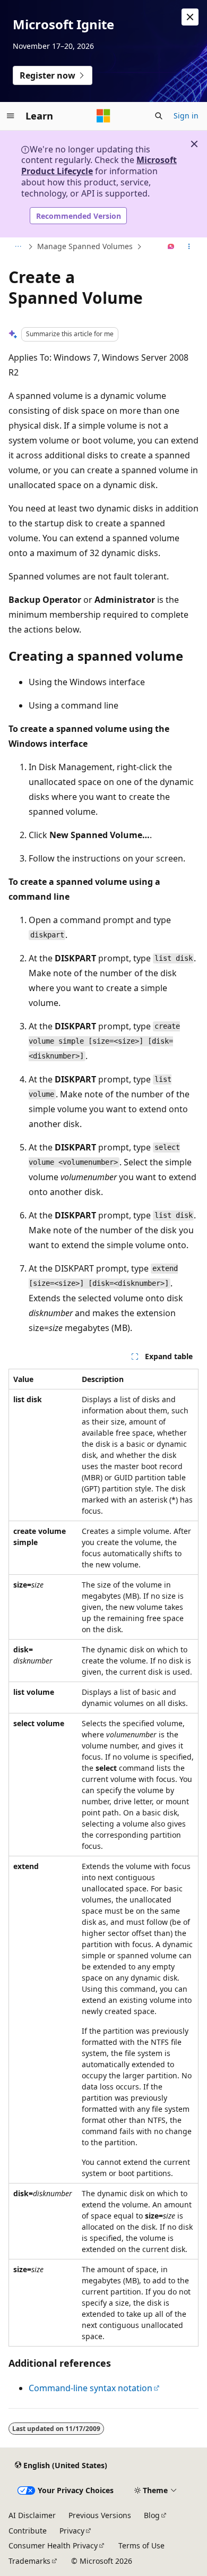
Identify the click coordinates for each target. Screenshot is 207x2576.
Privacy (72, 2531)
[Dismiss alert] (190, 17)
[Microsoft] (103, 116)
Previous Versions (100, 2515)
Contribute (28, 2531)
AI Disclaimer (32, 2515)
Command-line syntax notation (90, 2388)
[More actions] (189, 247)
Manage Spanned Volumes (85, 246)
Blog (152, 2515)
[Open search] (159, 116)
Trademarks (29, 2561)
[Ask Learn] (171, 247)
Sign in (186, 116)
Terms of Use (141, 2545)
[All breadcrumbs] (18, 247)
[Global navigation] (11, 116)
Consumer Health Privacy (53, 2545)
